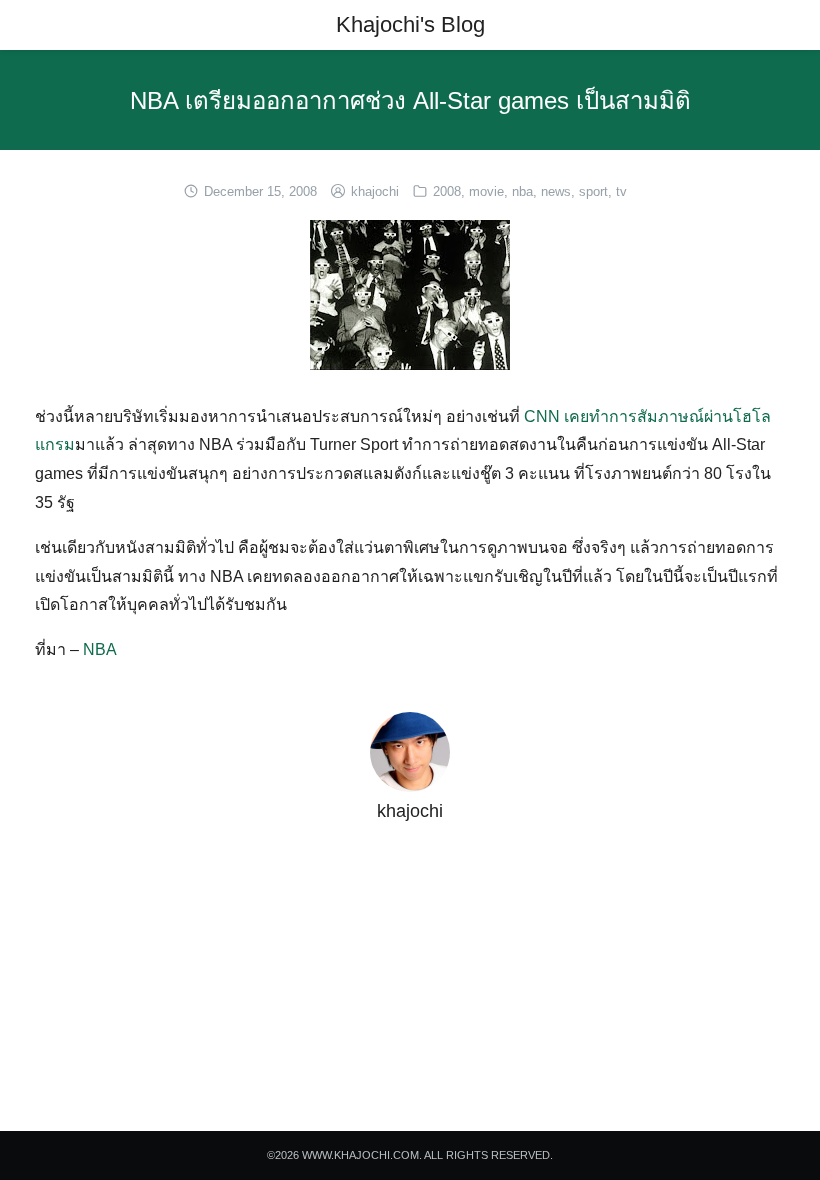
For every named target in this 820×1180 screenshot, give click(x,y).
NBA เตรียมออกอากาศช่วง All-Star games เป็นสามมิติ (410, 100)
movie (486, 191)
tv (621, 191)
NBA (100, 649)
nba (522, 191)
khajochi (375, 191)
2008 (447, 191)
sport (593, 191)
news (556, 191)
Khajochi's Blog (410, 24)
